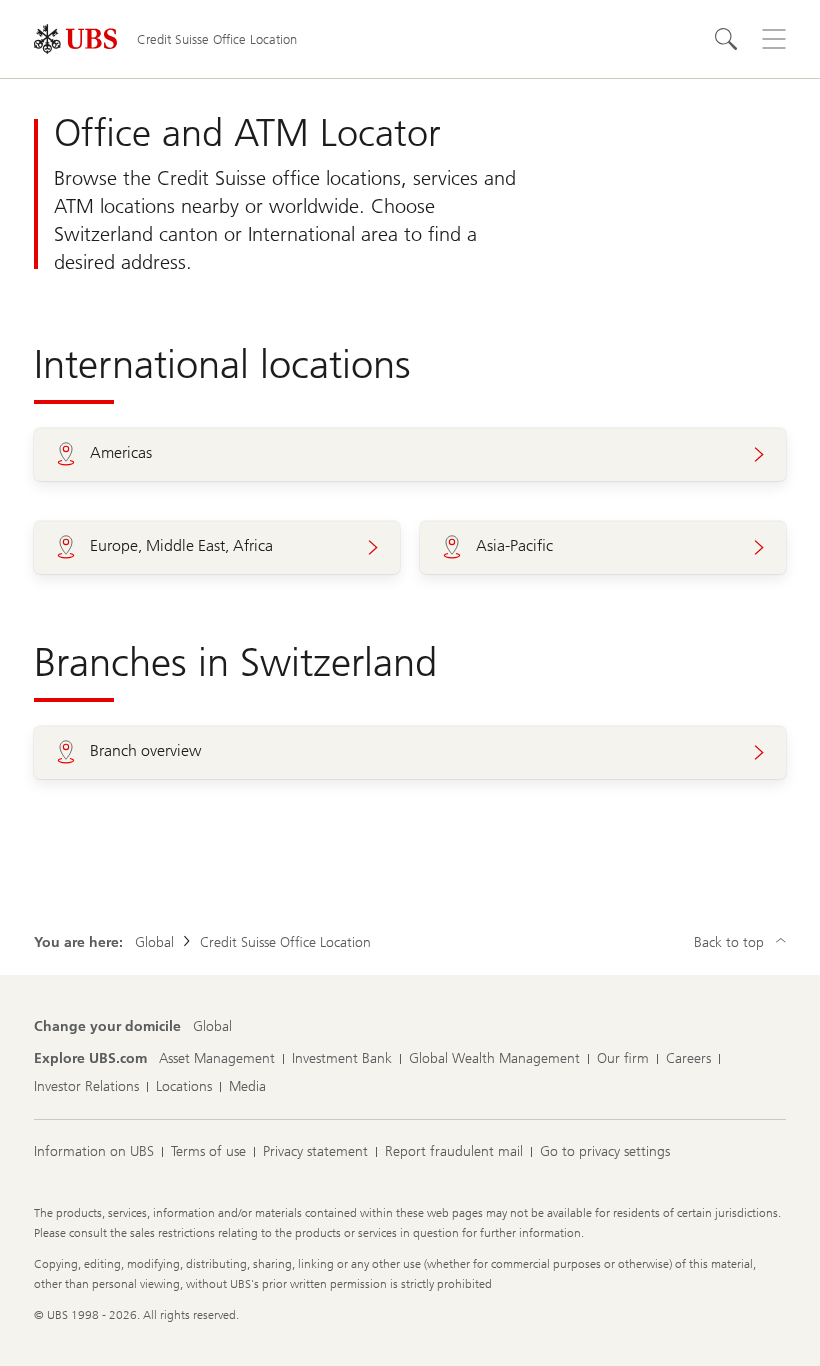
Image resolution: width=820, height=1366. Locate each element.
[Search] (726, 39)
